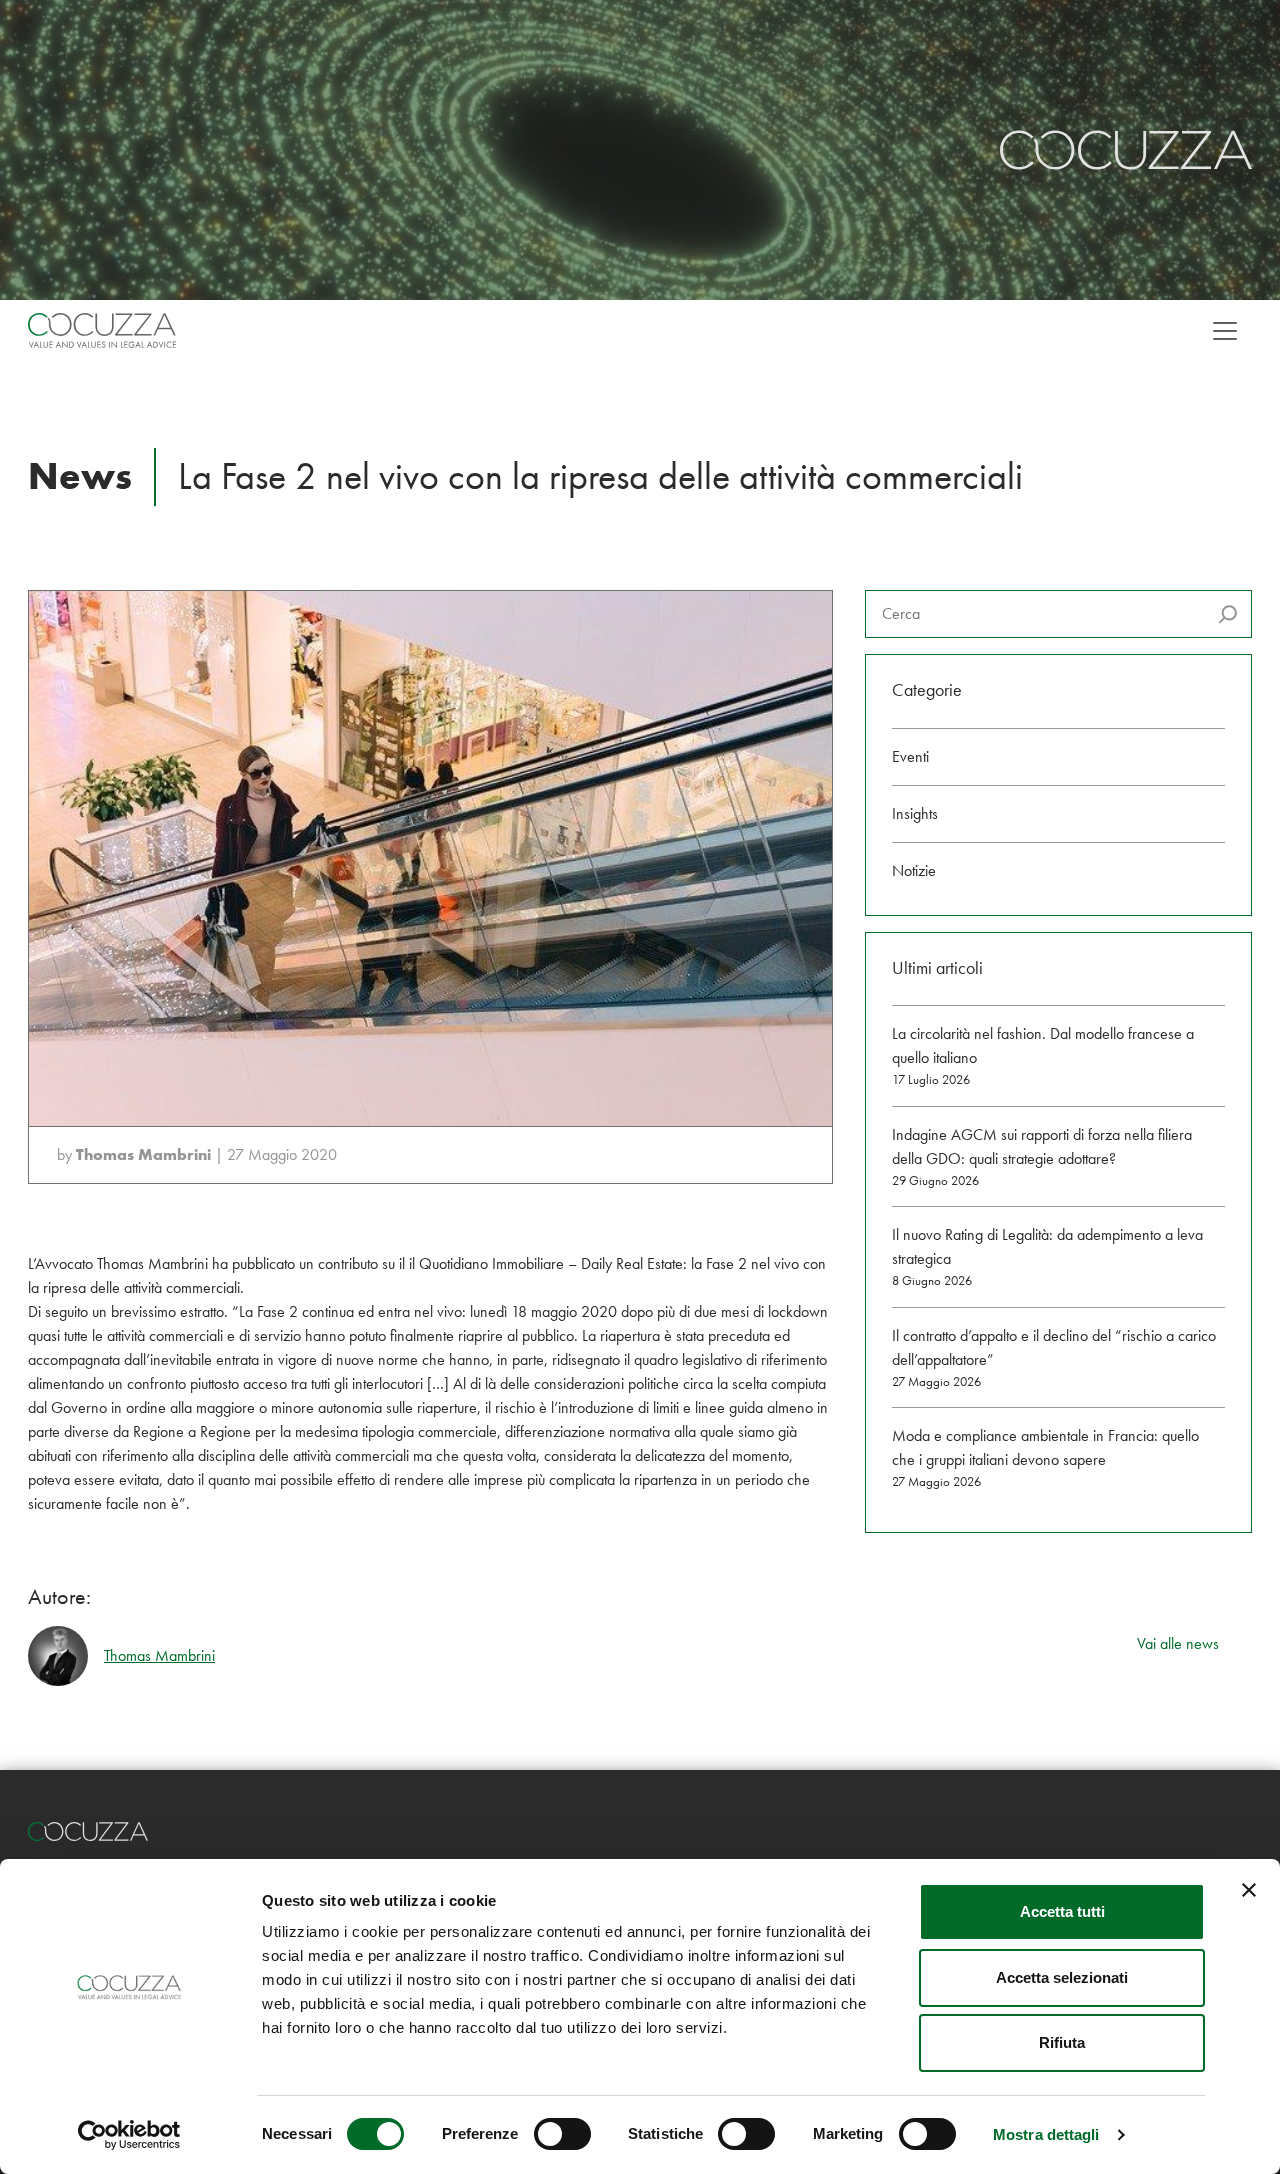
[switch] (562, 2134)
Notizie (914, 870)
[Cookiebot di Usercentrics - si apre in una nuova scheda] (129, 2135)
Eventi (910, 756)
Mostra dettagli (1046, 2134)
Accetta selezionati (1062, 1977)
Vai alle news (1178, 1643)
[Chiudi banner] (1249, 1890)
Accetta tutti (1062, 1911)
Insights (915, 813)
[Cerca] (1228, 614)
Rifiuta (1062, 2042)
